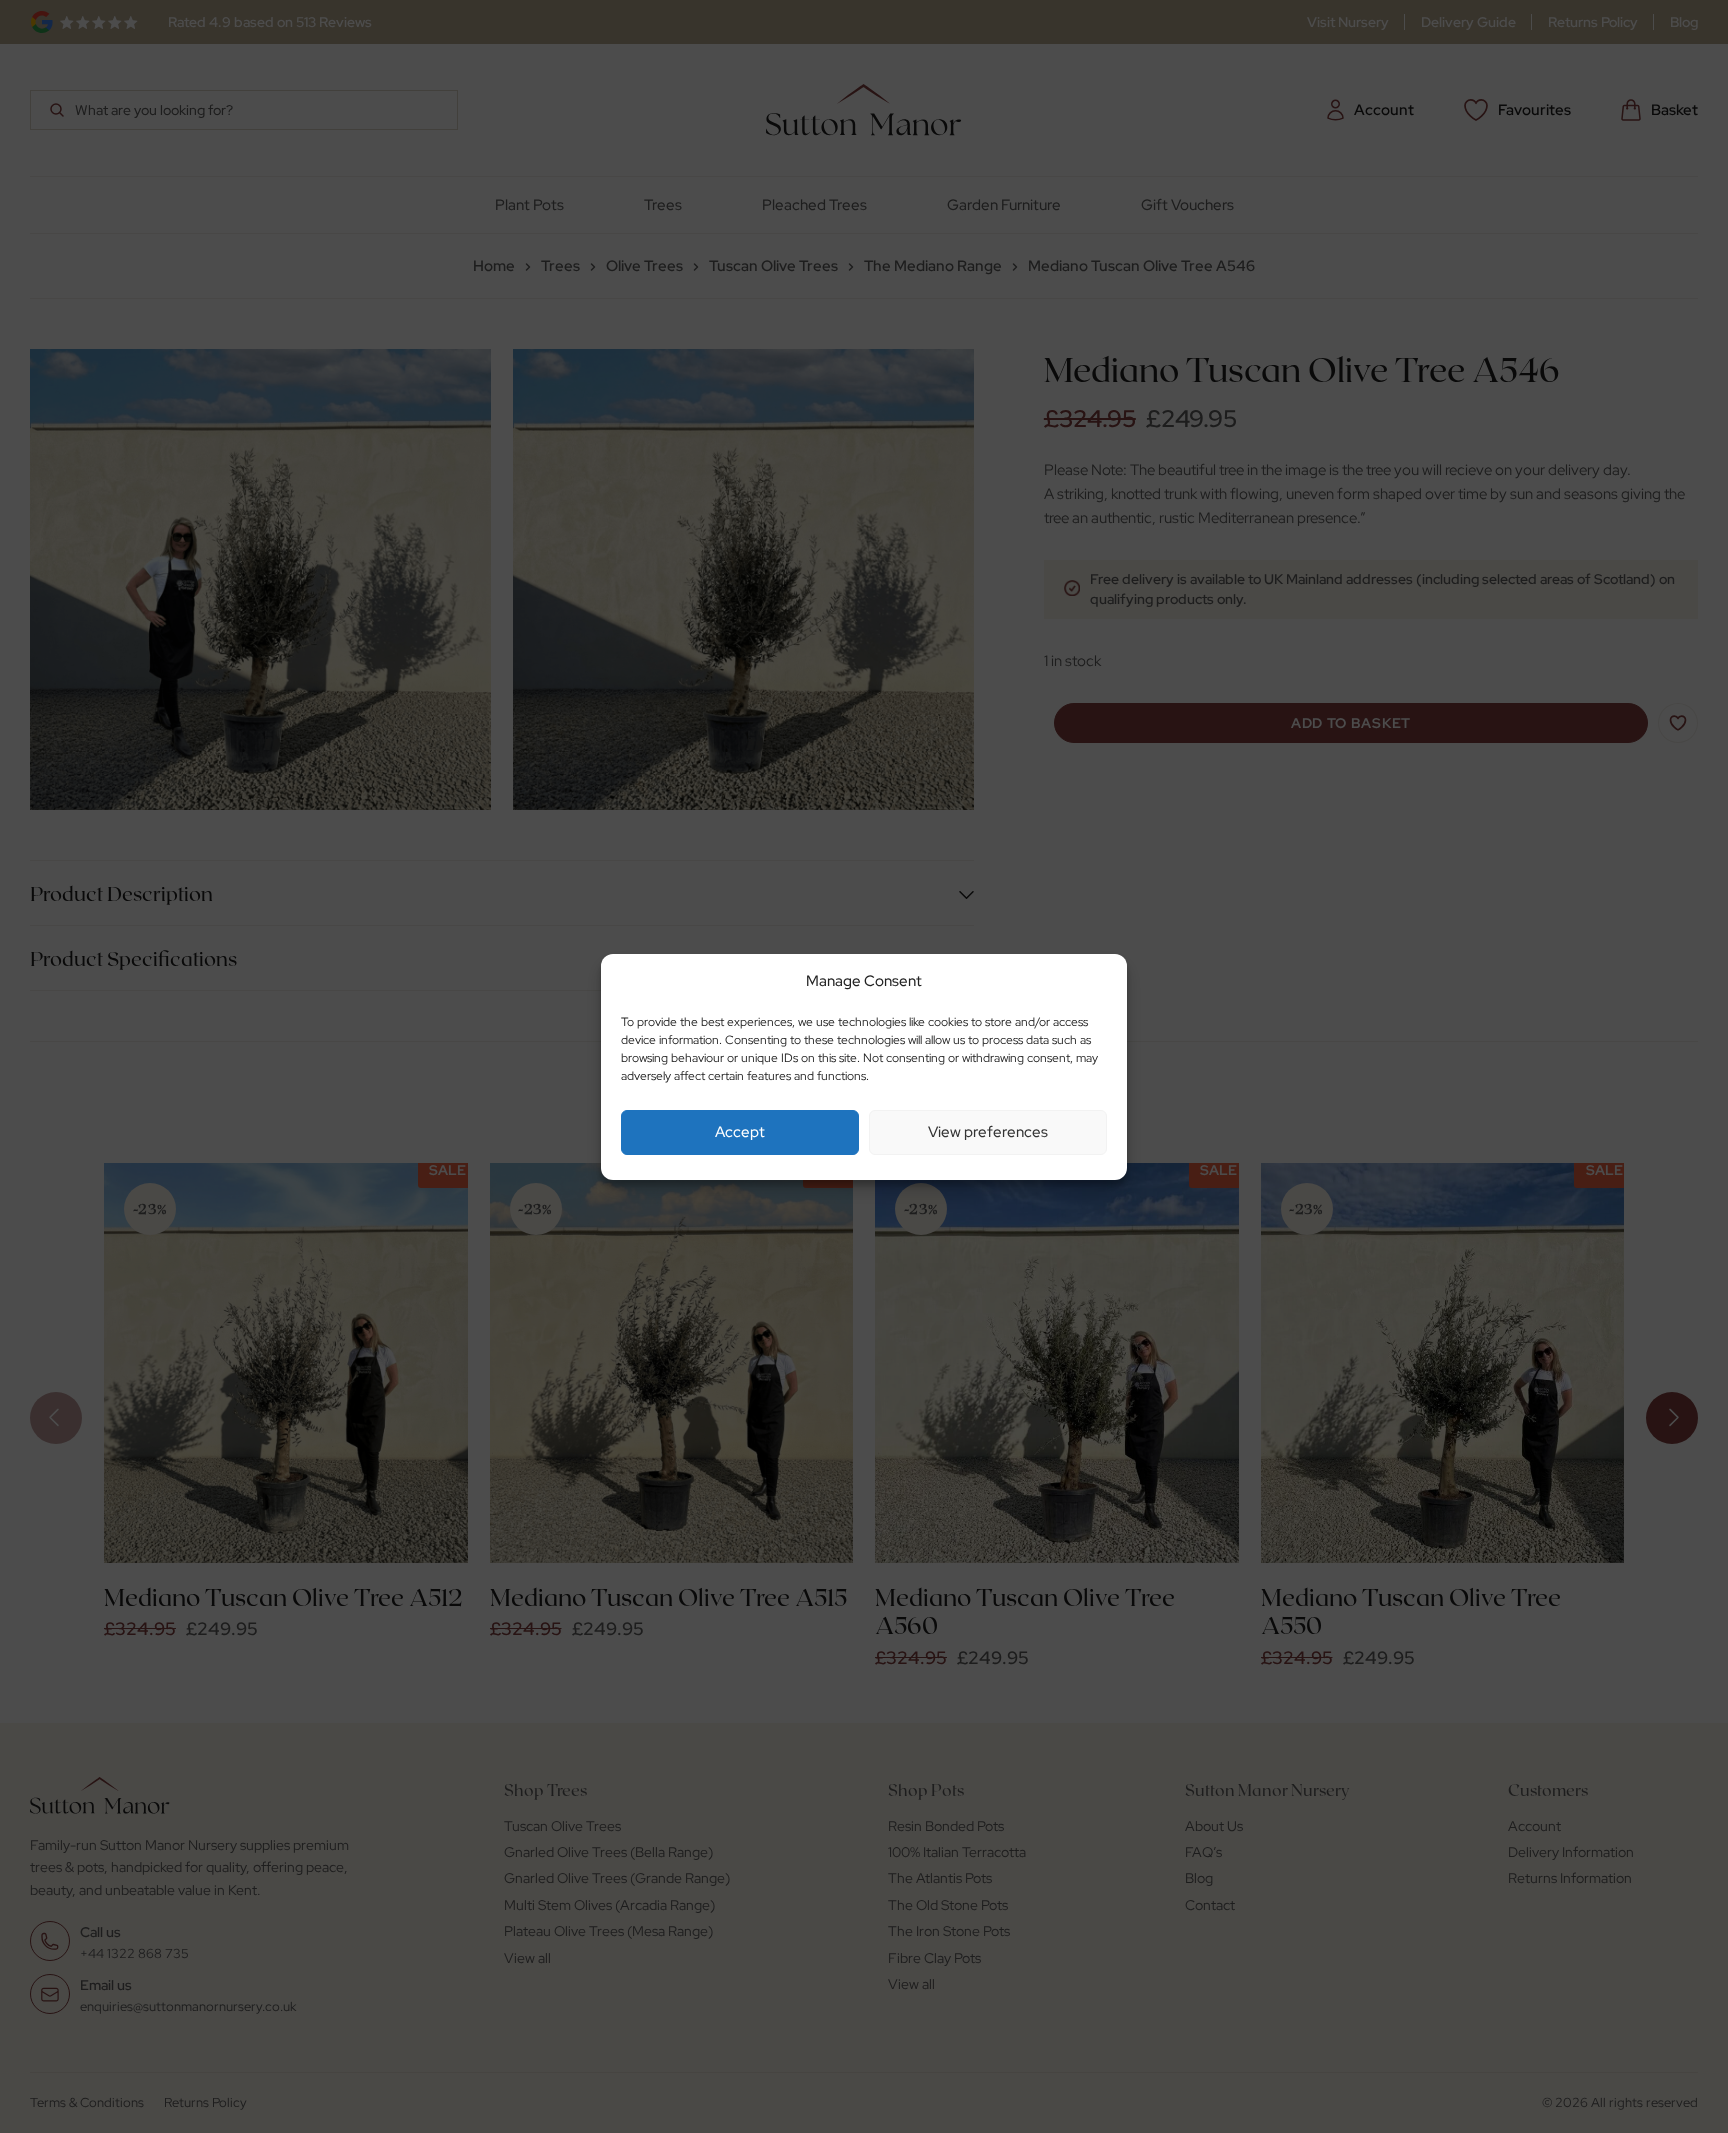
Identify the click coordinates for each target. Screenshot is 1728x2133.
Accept (740, 1132)
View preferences (988, 1132)
